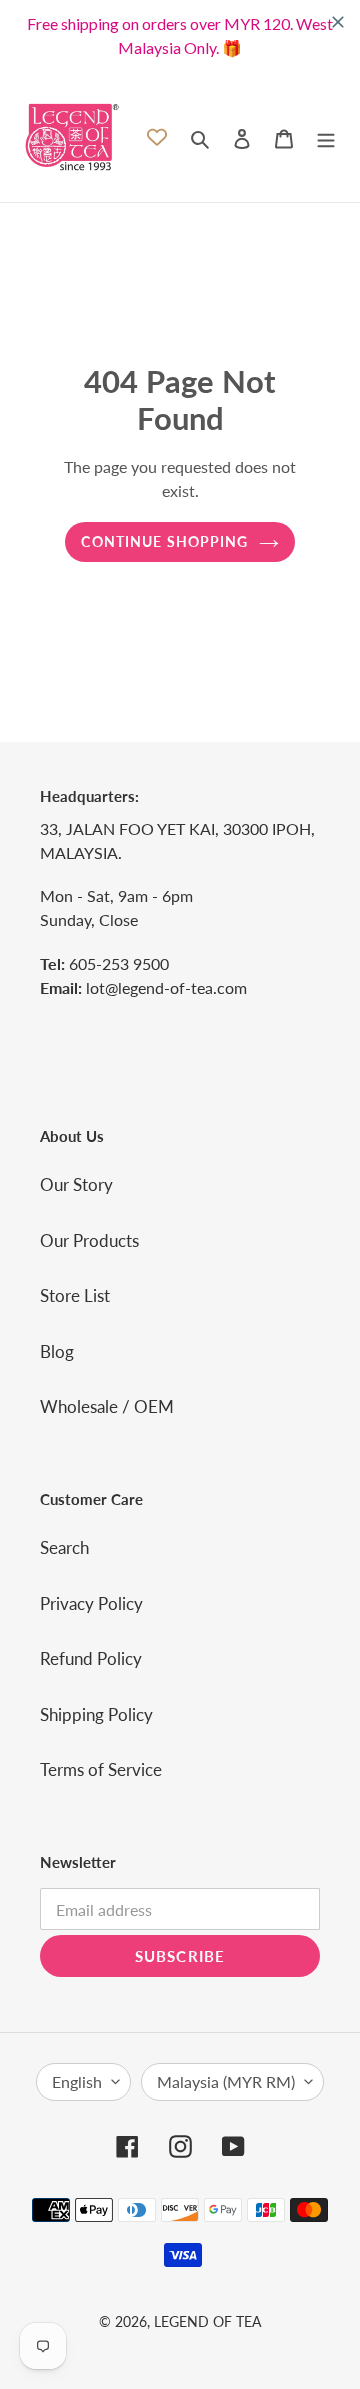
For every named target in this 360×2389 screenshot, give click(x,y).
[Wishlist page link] (157, 137)
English (77, 2081)
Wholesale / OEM (107, 1406)
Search (64, 1547)
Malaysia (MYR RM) (226, 2081)
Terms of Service (101, 1769)
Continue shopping (164, 541)
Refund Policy (91, 1658)
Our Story (76, 1184)
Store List (75, 1295)
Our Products (89, 1240)
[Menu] (326, 137)
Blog (57, 1351)
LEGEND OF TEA (207, 2321)
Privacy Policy (91, 1603)
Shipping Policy (96, 1714)
